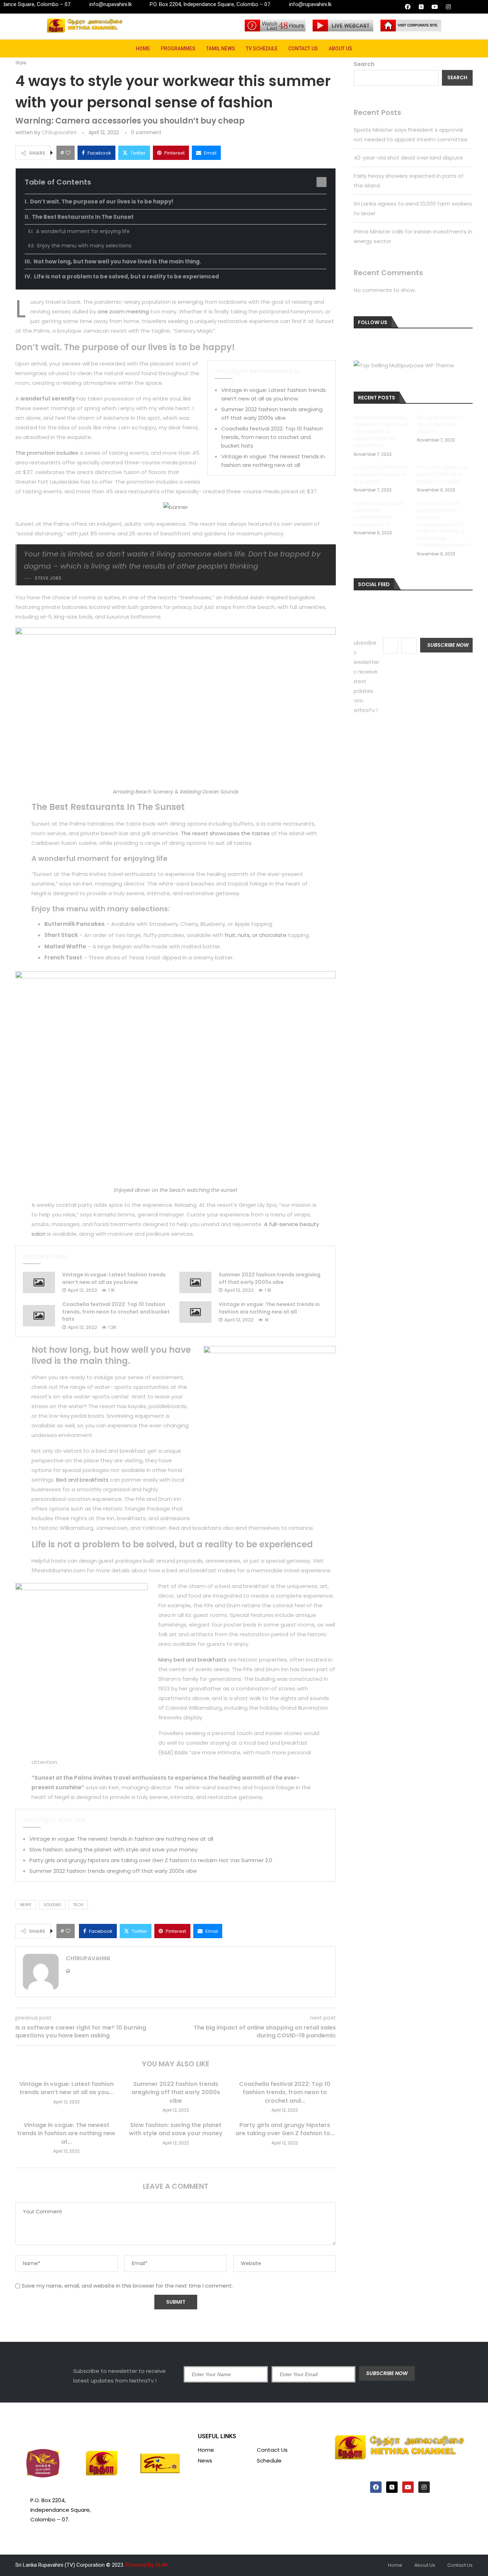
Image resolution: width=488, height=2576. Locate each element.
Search (364, 64)
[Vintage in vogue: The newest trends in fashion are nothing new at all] (195, 1312)
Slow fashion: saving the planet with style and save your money (113, 1849)
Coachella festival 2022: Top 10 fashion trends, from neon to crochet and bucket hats (272, 437)
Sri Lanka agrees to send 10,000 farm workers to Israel (442, 474)
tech (78, 1905)
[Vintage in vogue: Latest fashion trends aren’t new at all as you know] (39, 1282)
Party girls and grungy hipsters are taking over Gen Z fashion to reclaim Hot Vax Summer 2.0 (151, 1860)
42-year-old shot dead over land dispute (408, 158)
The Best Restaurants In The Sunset (83, 217)
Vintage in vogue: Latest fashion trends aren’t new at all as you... (66, 2088)
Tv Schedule (262, 49)
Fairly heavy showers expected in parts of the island (381, 474)
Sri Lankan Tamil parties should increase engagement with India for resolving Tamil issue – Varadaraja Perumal (444, 525)
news (26, 1905)
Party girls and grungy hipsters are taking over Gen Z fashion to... (285, 2129)
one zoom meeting (123, 311)
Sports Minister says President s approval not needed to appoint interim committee (381, 432)
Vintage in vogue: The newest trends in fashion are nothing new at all (269, 1308)
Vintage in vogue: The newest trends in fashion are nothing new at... (66, 2133)
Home (143, 49)
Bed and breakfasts (82, 1480)
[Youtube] (435, 7)
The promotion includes (47, 453)
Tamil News (221, 49)
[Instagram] (448, 7)
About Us (340, 49)
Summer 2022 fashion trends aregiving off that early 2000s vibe (270, 1278)
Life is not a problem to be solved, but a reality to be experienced (126, 276)
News (205, 2461)
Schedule (269, 2461)
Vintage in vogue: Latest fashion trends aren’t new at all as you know (114, 1278)
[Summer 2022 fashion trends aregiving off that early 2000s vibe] (195, 1282)
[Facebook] (408, 7)
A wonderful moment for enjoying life (83, 231)
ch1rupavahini (59, 132)
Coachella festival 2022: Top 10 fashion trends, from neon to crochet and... (285, 2092)
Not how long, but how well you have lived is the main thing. (117, 261)
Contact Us (303, 49)
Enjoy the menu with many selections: (85, 246)
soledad (52, 1905)
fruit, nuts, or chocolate (256, 935)
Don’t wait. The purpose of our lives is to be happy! (102, 201)
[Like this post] (68, 153)
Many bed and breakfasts (192, 1660)
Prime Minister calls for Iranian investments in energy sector (379, 514)
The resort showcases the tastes (225, 833)
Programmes (178, 49)
